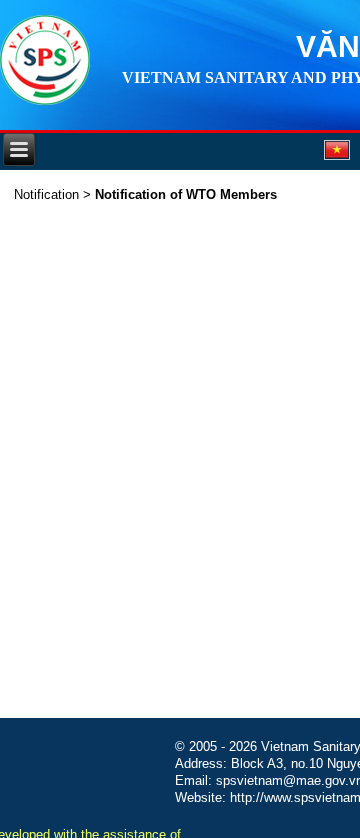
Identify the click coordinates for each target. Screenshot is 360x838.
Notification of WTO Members (186, 194)
